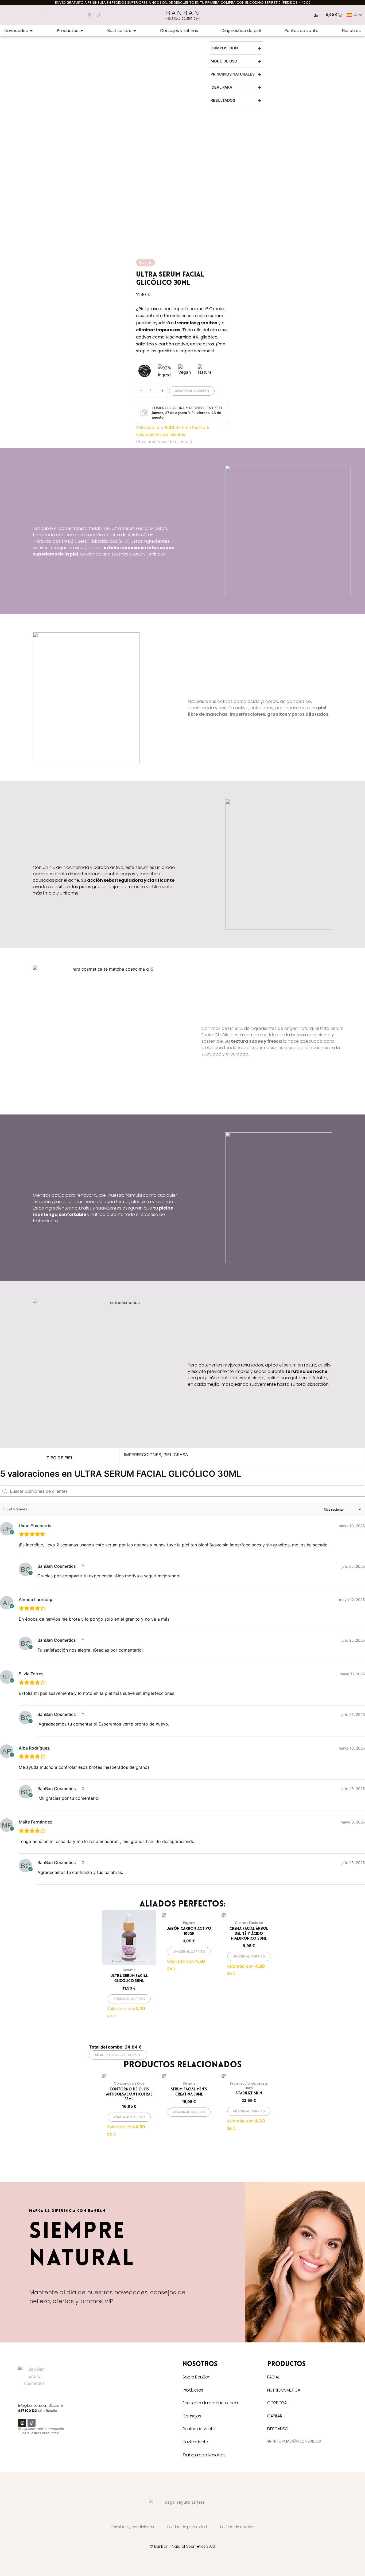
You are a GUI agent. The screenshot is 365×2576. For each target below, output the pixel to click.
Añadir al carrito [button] (129, 1999)
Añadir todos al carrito (118, 2055)
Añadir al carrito (192, 391)
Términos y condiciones (132, 2527)
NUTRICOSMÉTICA (284, 2390)
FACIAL (273, 2377)
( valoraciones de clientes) (164, 442)
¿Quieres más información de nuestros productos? (43, 2431)
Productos (193, 2390)
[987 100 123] (99, 15)
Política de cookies (237, 2527)
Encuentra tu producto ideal (210, 2403)
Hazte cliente (195, 2442)
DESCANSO (278, 2429)
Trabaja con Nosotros (204, 2455)
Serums (145, 263)
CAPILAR (275, 2416)
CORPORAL (277, 2403)
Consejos (192, 2416)
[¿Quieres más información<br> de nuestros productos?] (20, 2429)
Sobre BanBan (197, 2377)
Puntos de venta (199, 2429)
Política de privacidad (187, 2527)
